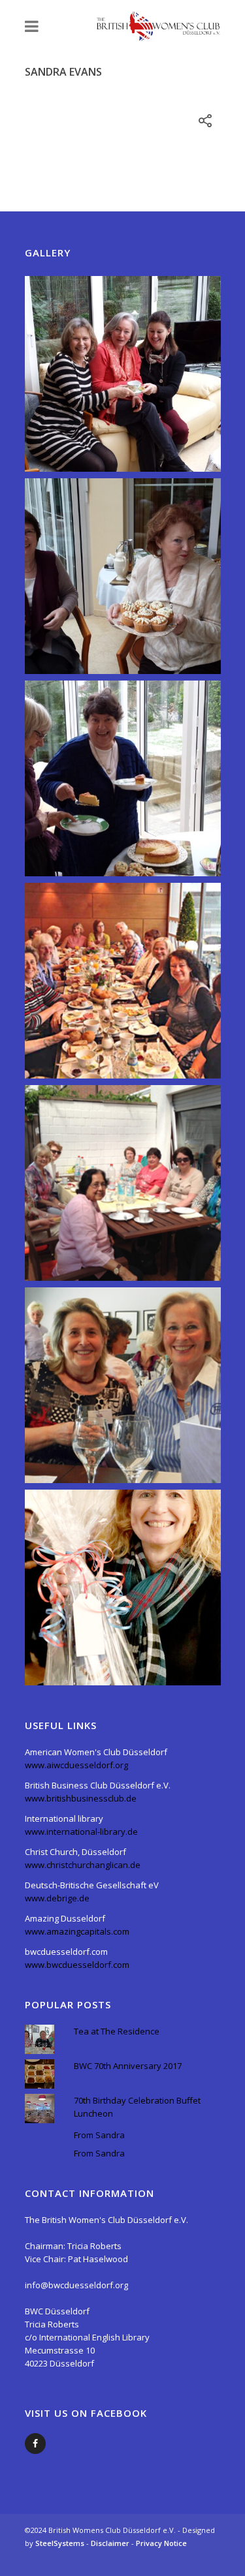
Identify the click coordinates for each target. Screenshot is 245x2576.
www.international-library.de (81, 1832)
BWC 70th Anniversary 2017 (128, 2066)
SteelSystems (61, 2543)
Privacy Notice (161, 2543)
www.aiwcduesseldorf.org (76, 1765)
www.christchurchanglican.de (83, 1865)
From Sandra (99, 2135)
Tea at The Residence (117, 2031)
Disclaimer (111, 2543)
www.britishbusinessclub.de (81, 1798)
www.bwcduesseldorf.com (77, 1965)
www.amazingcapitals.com (77, 1931)
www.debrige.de (57, 1898)
